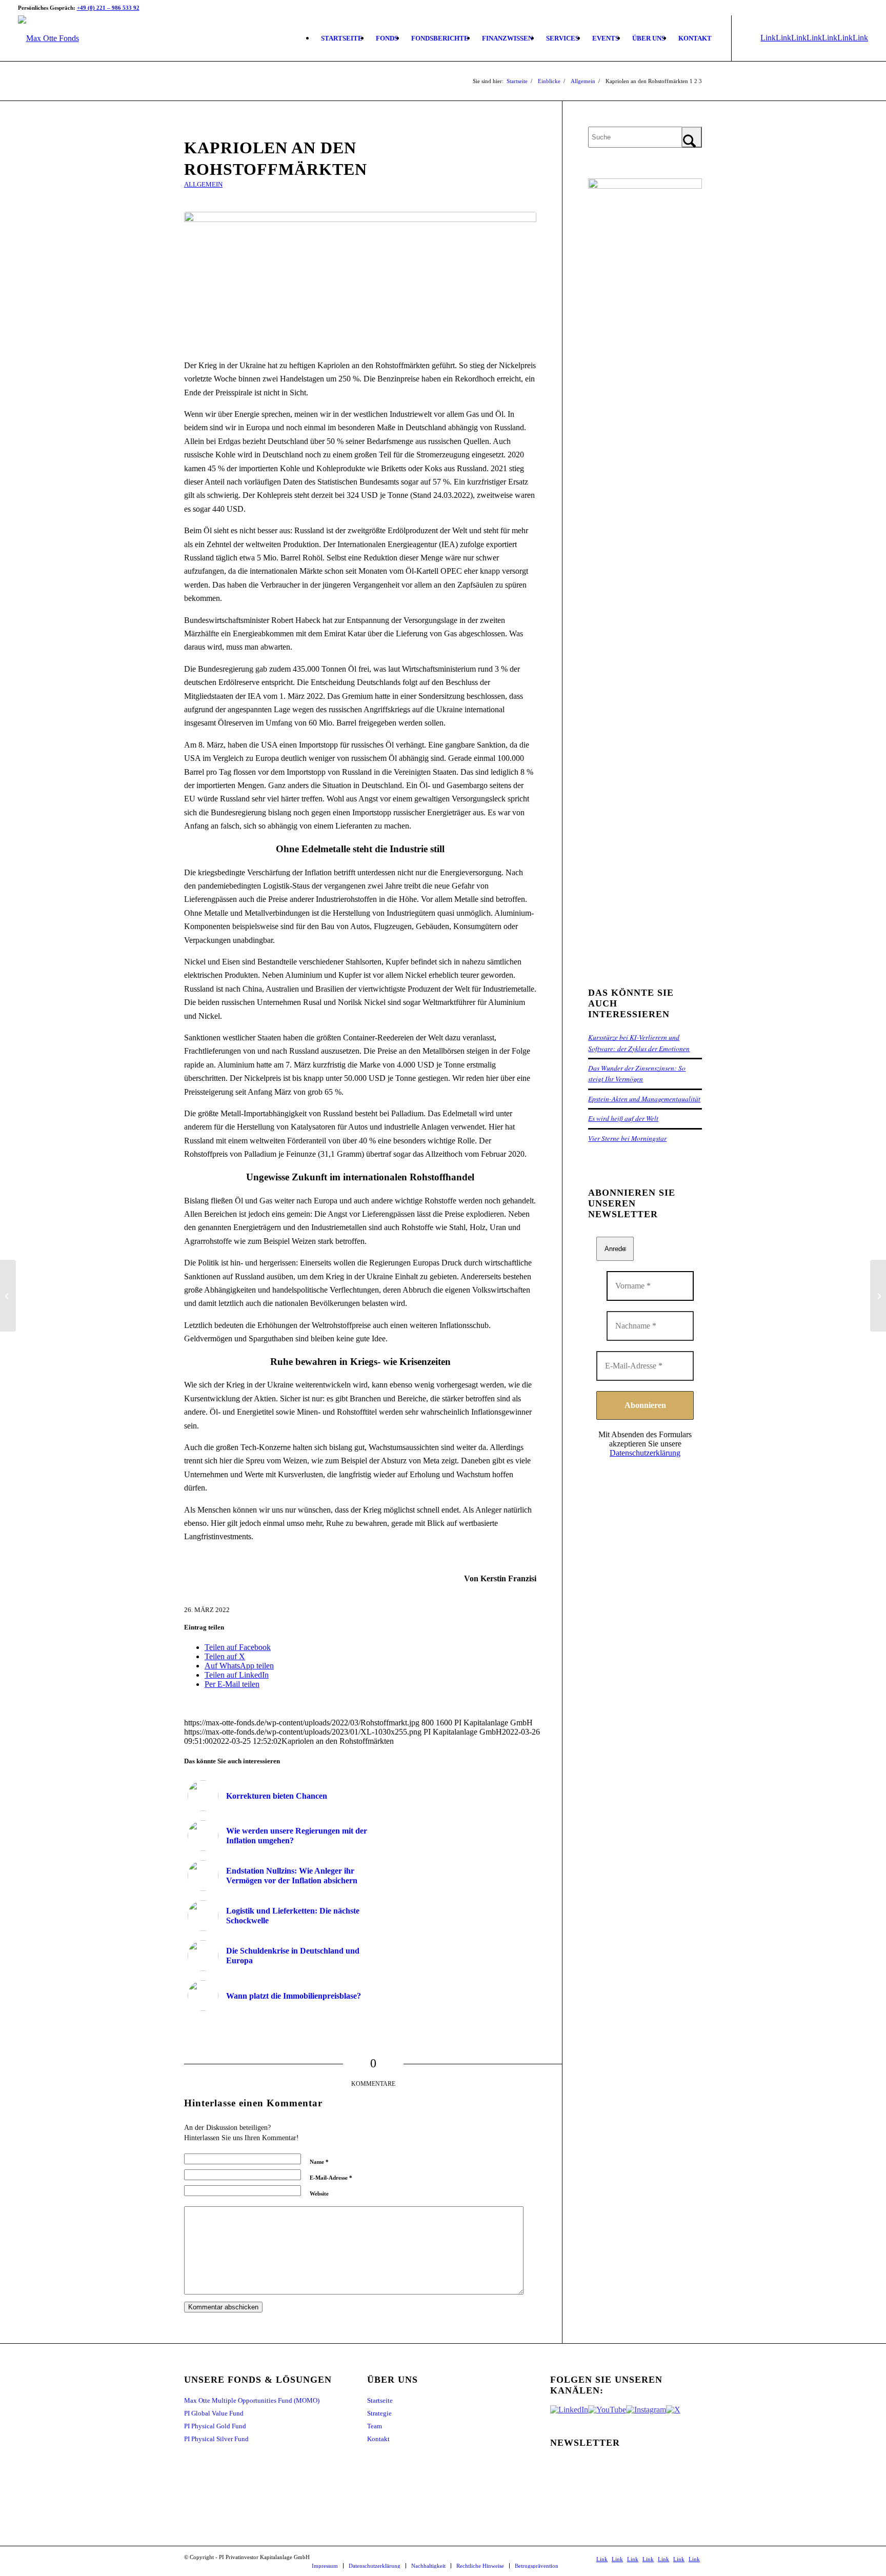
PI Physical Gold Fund (215, 2426)
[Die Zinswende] (878, 1296)
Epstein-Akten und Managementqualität (644, 1099)
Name (319, 2162)
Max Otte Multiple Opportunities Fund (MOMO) (252, 2400)
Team (375, 2426)
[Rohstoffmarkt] (360, 279)
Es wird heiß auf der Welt (623, 1118)
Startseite (380, 2400)
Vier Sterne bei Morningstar (627, 1138)
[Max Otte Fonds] (48, 38)
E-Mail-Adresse (331, 2178)
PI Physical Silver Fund (216, 2439)
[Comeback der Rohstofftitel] (8, 1296)
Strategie (379, 2413)
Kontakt (378, 2439)
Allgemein (203, 185)
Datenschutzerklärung (645, 1453)
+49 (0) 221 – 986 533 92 (108, 8)
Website (319, 2193)
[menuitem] (342, 38)
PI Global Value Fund (214, 2413)
